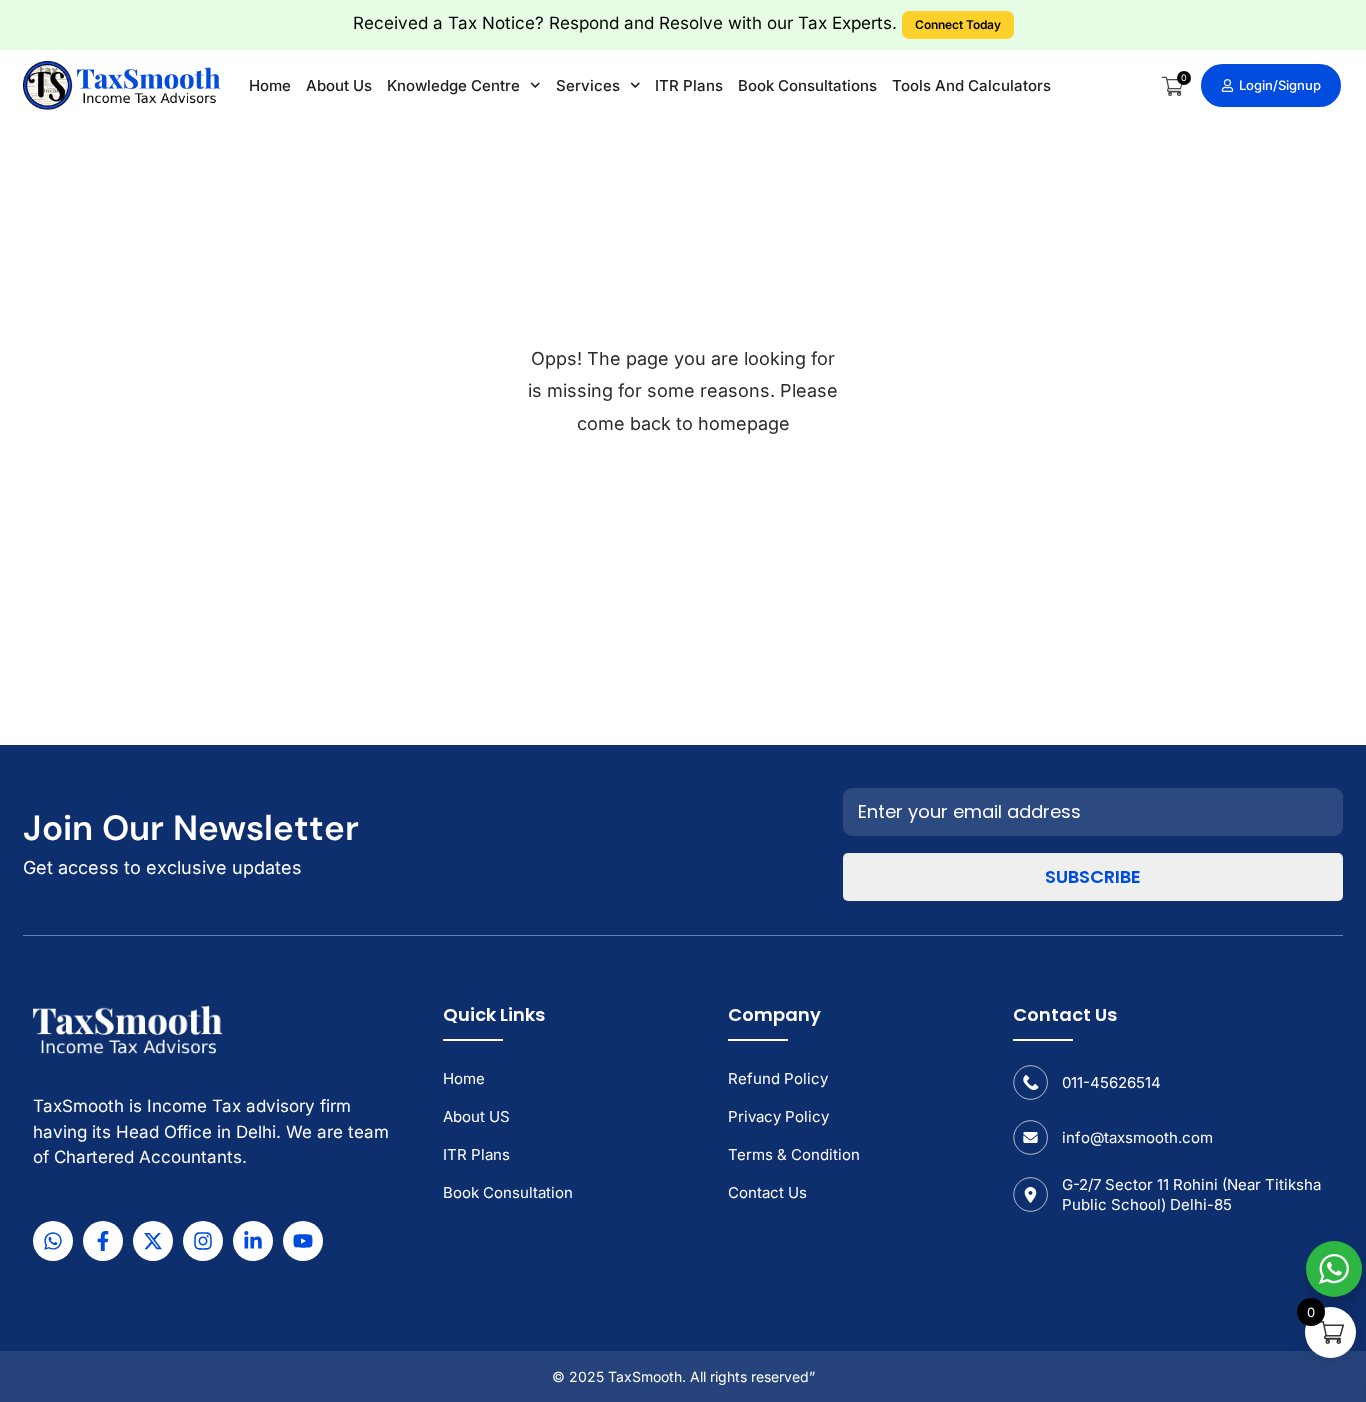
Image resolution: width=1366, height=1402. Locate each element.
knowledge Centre (453, 85)
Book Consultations (807, 85)
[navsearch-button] (1138, 87)
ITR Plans (689, 85)
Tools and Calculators (971, 85)
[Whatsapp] (53, 1241)
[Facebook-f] (103, 1241)
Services (588, 85)
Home (270, 85)
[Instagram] (203, 1241)
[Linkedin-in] (253, 1241)
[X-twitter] (153, 1241)
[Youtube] (303, 1241)
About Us (339, 85)
